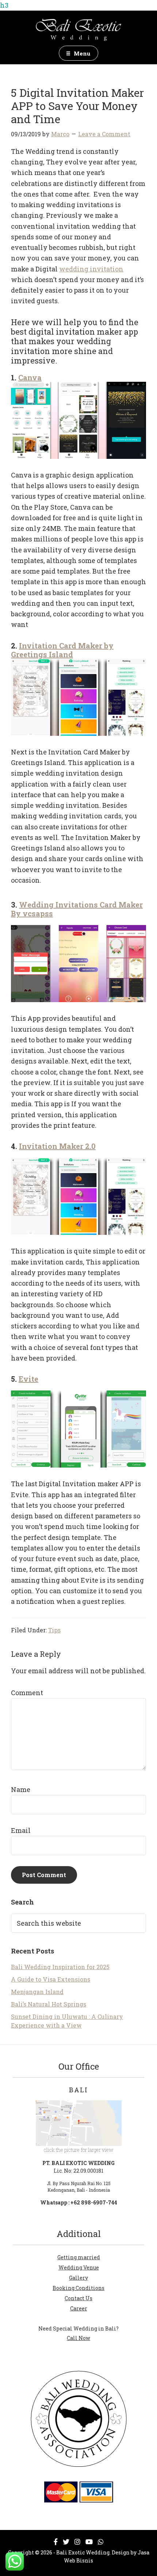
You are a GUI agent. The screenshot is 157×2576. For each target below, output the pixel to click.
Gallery (78, 2278)
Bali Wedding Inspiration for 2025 (60, 1967)
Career (79, 2308)
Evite (28, 1379)
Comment (27, 1693)
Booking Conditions (78, 2288)
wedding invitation (91, 269)
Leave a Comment (104, 134)
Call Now (78, 2338)
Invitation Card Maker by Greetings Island (62, 650)
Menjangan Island (37, 1992)
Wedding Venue (79, 2267)
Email (21, 1830)
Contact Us (78, 2298)
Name (21, 1789)
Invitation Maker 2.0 (57, 1146)
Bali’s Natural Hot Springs (49, 2004)
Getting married (79, 2257)
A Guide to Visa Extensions (51, 1979)
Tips (54, 1630)
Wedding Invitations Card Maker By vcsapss (77, 909)
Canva (30, 377)
